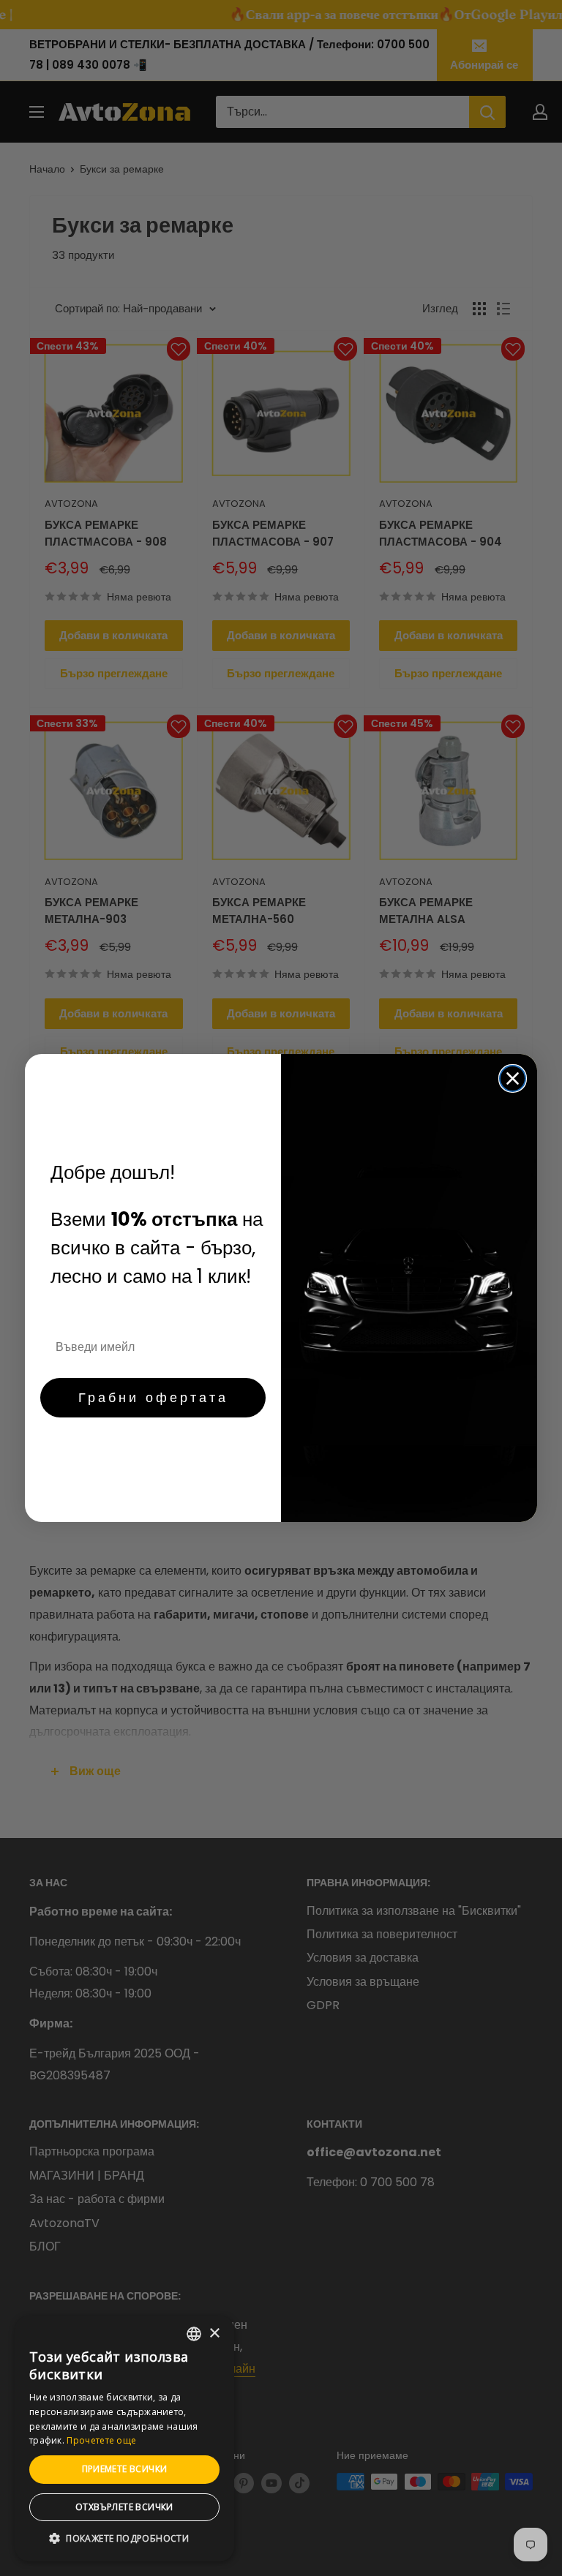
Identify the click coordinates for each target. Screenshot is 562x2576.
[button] (124, 2539)
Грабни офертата (153, 1397)
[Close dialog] (513, 1078)
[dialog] (124, 2438)
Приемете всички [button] (125, 2469)
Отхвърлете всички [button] (124, 2507)
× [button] (214, 2334)
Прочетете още (101, 2440)
